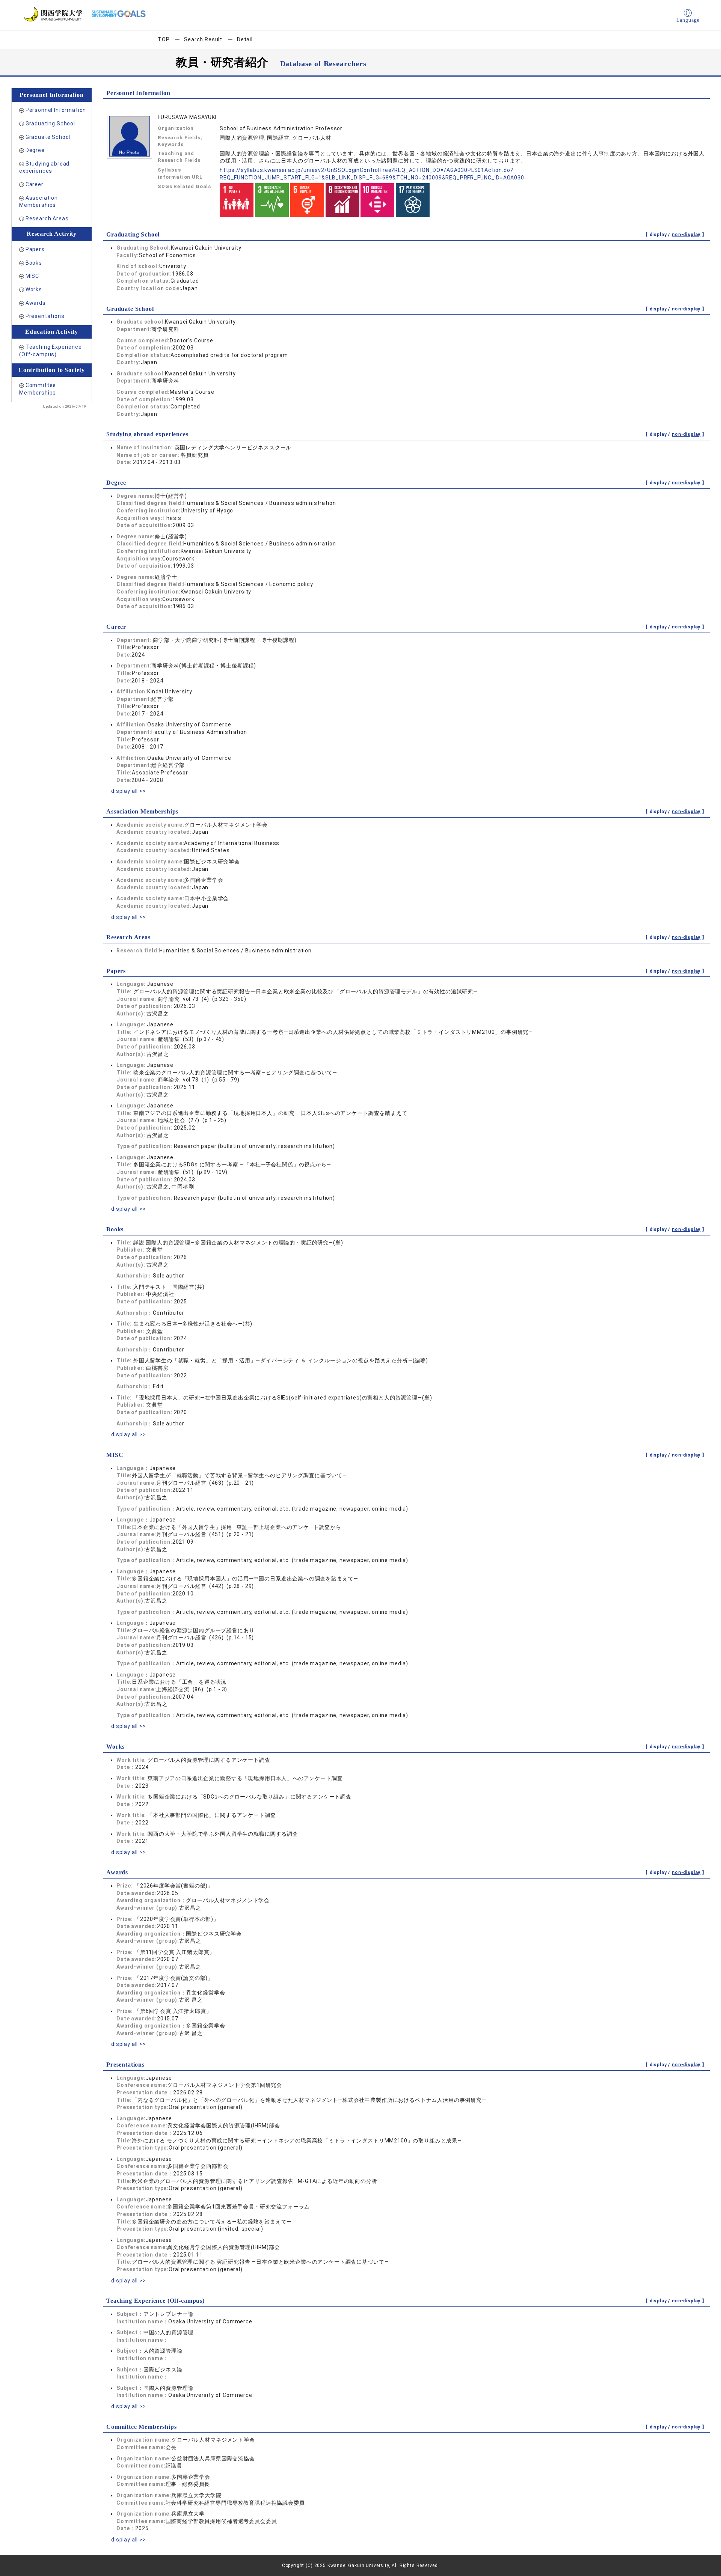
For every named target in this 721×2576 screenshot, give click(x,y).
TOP (164, 39)
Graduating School (50, 124)
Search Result (203, 39)
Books (34, 263)
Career (35, 184)
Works (34, 289)
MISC (32, 276)
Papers (35, 249)
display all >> (129, 791)
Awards (36, 303)
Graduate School (48, 137)
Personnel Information (56, 110)
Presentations (45, 316)
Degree (35, 150)
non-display (686, 235)
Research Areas (47, 218)
